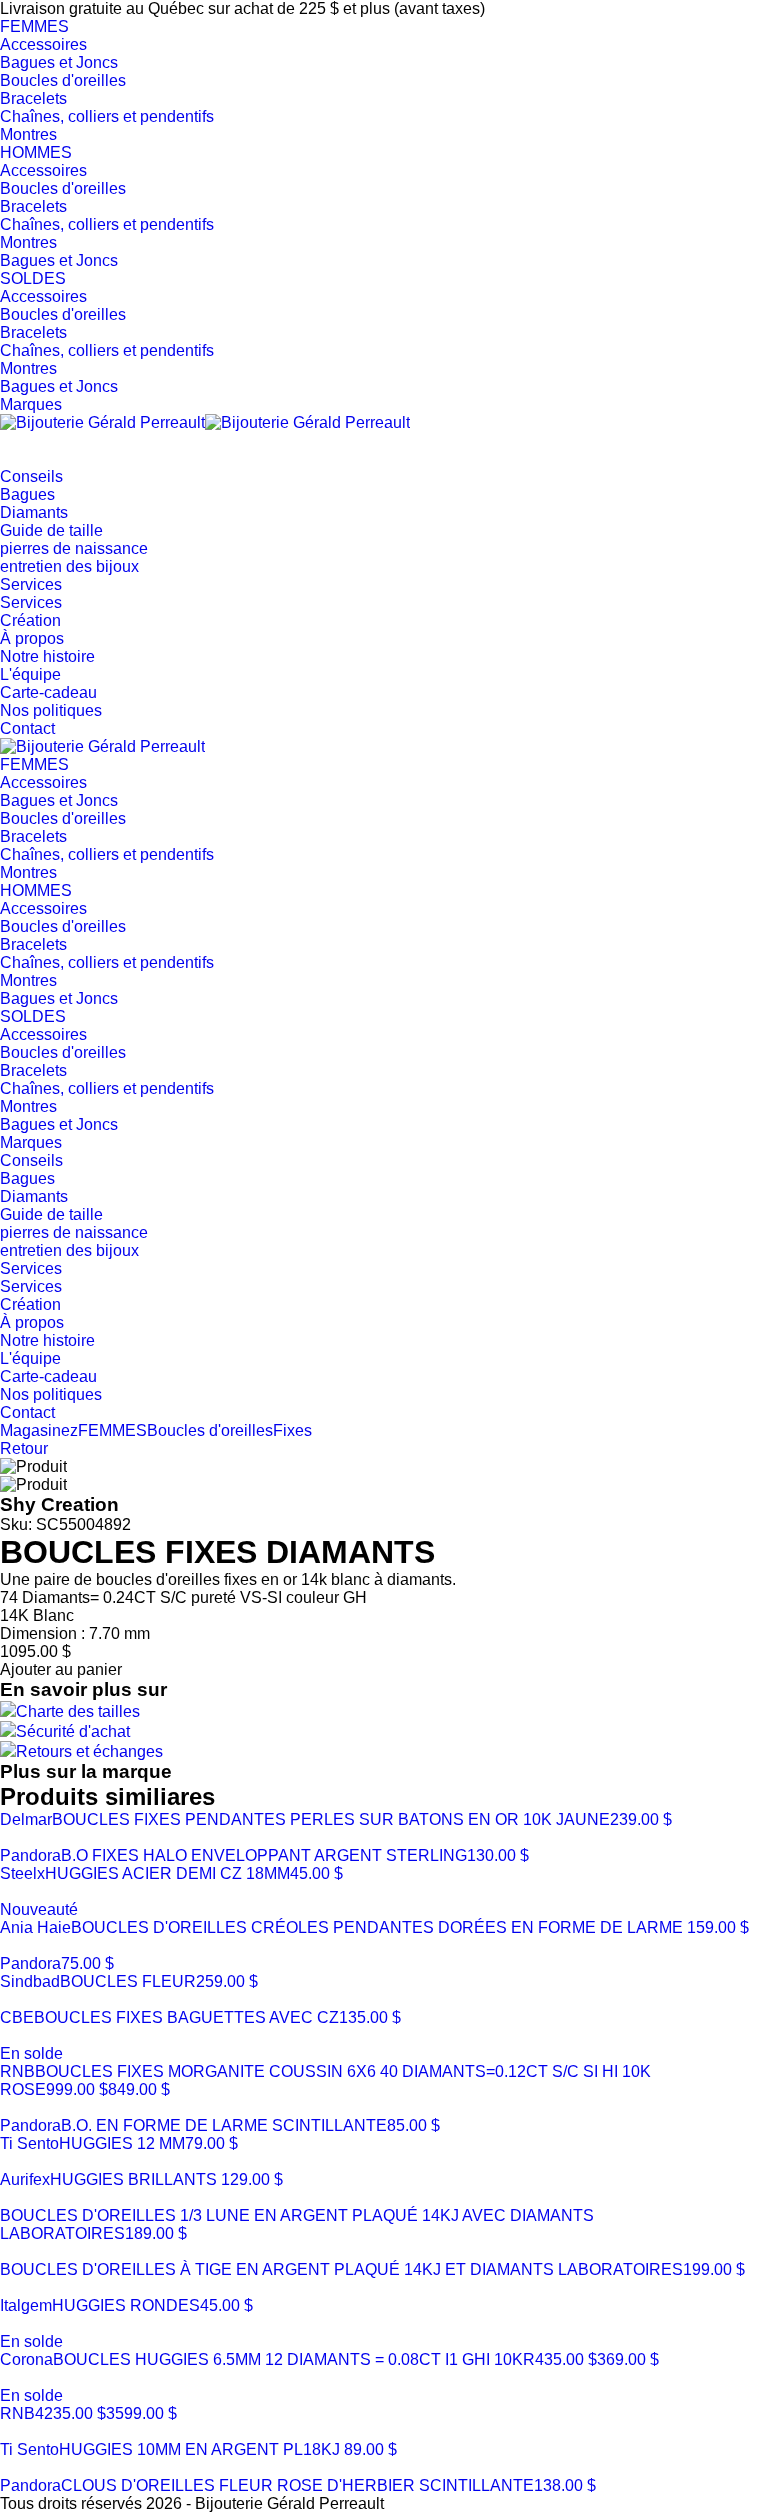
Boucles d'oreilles (63, 80)
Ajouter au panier (61, 1669)
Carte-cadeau (48, 692)
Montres (28, 134)
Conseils (31, 476)
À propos (32, 638)
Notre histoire (47, 656)
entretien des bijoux (69, 566)
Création (30, 620)
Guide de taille (51, 530)
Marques (31, 404)
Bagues (27, 494)
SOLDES (33, 278)
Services (31, 584)
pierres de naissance (74, 548)
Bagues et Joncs (59, 62)
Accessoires (43, 44)
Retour (24, 1448)
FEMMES (34, 26)
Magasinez (39, 1430)
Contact (27, 728)
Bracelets (33, 98)
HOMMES (36, 152)
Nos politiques (51, 710)
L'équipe (30, 674)
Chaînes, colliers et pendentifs (107, 116)
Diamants (34, 512)
